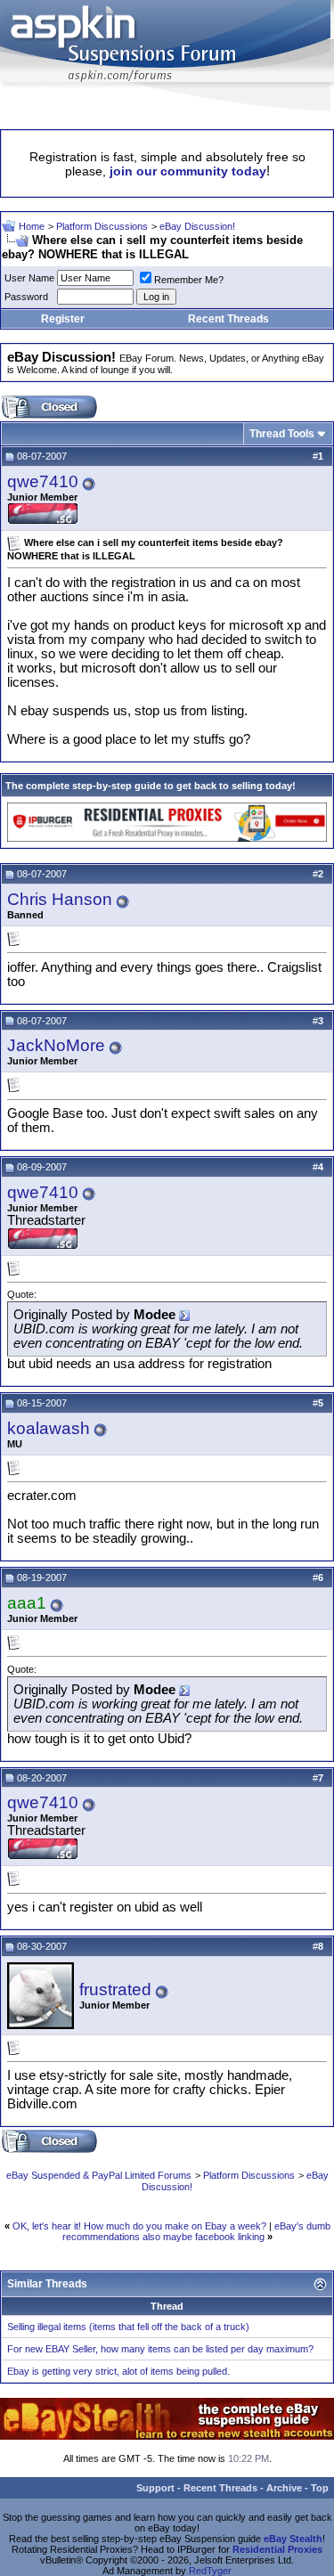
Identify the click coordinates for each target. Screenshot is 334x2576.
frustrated (115, 1989)
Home (32, 226)
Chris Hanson (60, 899)
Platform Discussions (102, 226)
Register (63, 319)
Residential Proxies (277, 2549)
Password (26, 297)
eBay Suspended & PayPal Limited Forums (99, 2175)
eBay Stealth (293, 2539)
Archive (284, 2488)
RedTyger (210, 2571)
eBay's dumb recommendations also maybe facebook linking (196, 2231)
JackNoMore (56, 1045)
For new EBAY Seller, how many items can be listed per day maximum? (160, 2349)
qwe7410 (43, 481)
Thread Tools (282, 434)
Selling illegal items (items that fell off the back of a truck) (128, 2327)
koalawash (49, 1428)
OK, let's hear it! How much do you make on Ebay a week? (139, 2226)
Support (155, 2488)
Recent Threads (228, 319)
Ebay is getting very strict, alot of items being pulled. (118, 2371)
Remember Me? (189, 280)
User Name (29, 278)
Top (320, 2488)
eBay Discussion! (197, 226)
